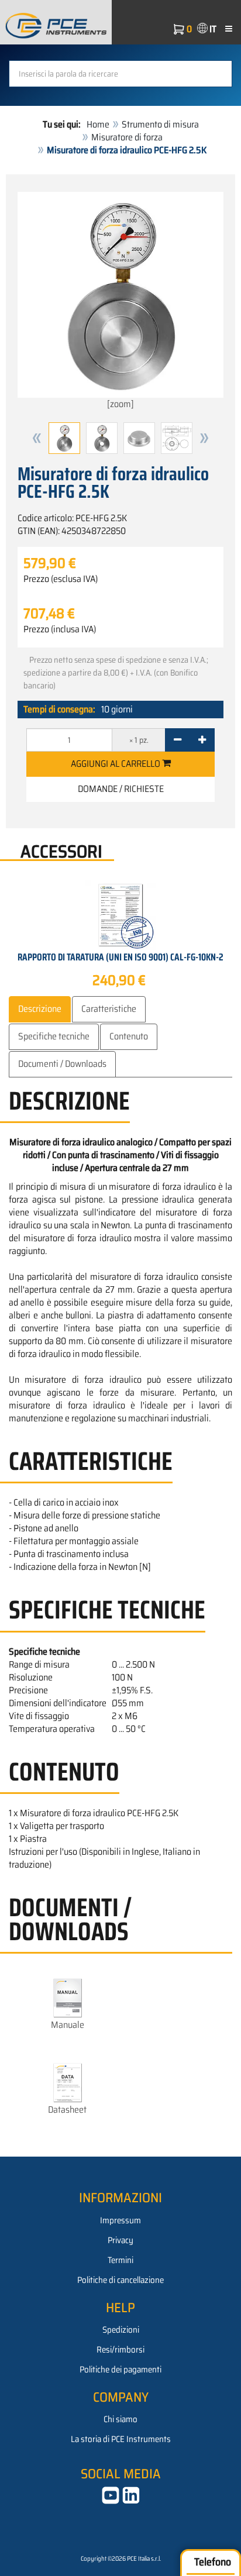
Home (98, 124)
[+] (202, 740)
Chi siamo (120, 2419)
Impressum (120, 2220)
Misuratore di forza (127, 137)
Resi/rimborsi (120, 2350)
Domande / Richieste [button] (121, 789)
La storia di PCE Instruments (121, 2439)
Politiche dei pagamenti (120, 2370)
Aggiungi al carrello (116, 764)
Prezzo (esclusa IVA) (61, 579)
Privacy (120, 2240)
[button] (37, 438)
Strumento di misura (160, 124)
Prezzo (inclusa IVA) (60, 629)
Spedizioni (121, 2330)
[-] (178, 740)
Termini (120, 2260)
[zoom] (120, 404)
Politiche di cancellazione (120, 2280)
